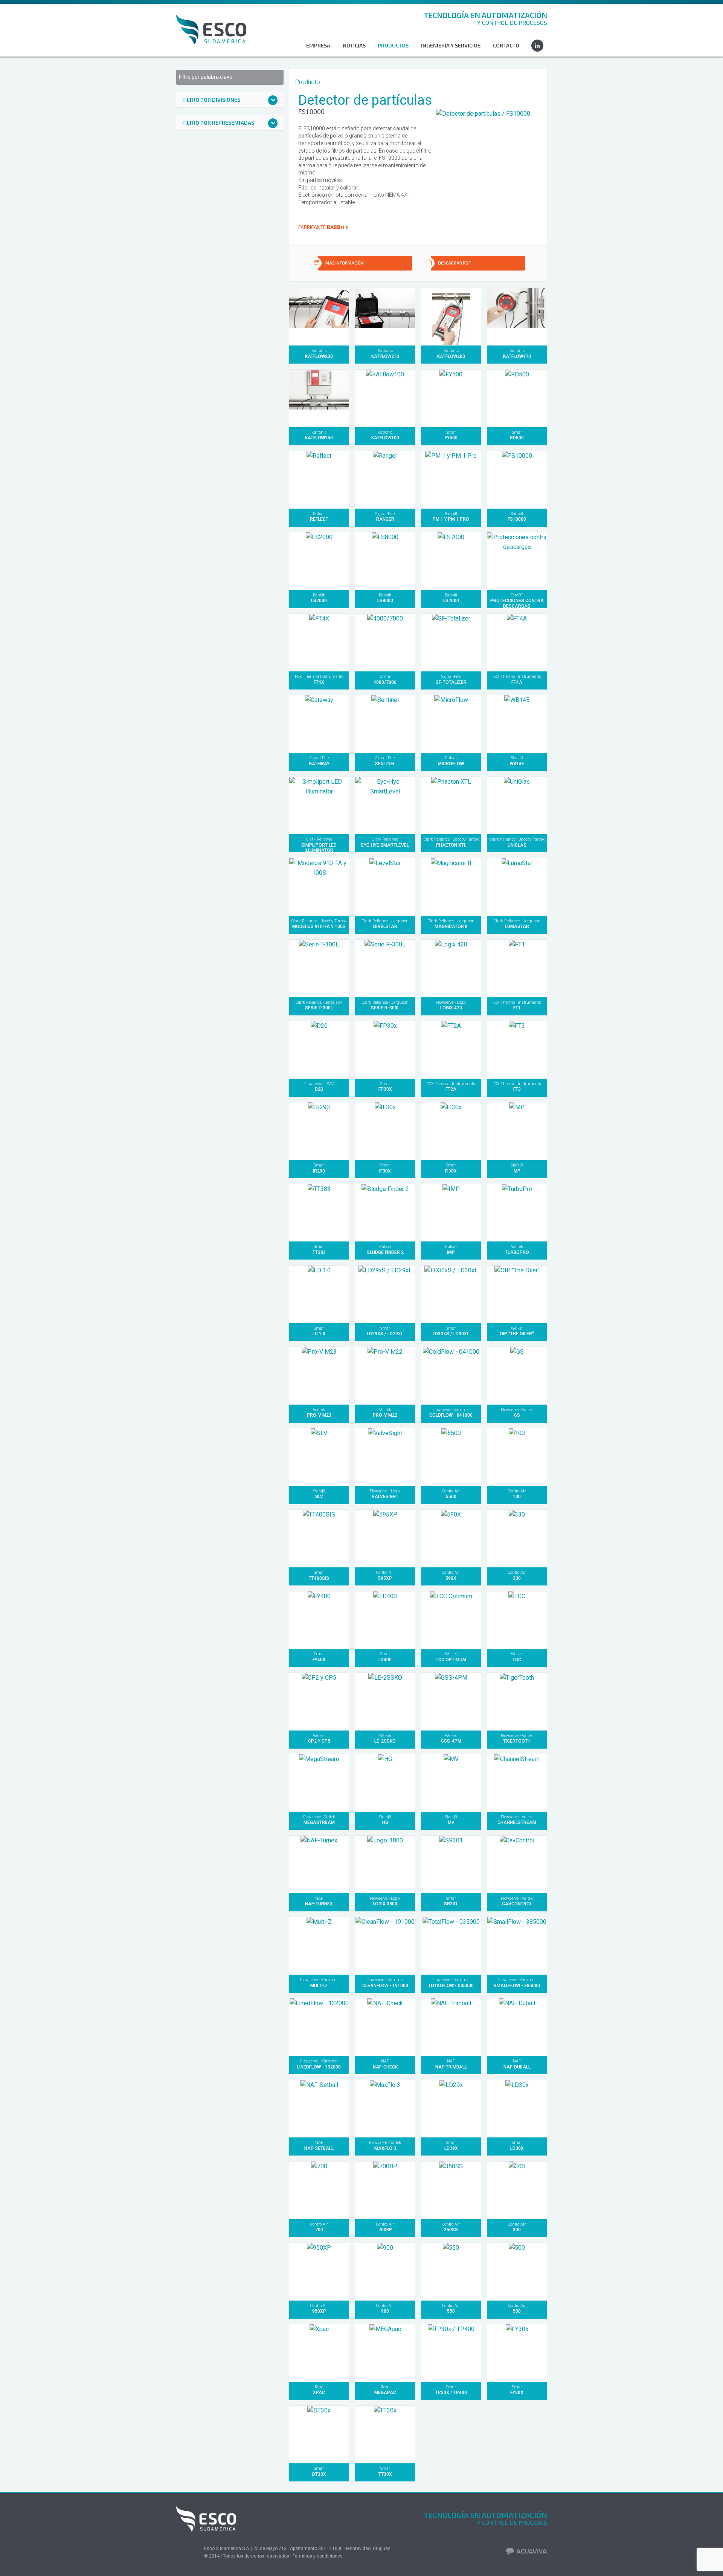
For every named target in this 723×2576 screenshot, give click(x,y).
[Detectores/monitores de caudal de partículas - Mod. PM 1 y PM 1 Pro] (451, 479)
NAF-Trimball (451, 2064)
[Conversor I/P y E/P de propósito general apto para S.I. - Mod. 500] (517, 2271)
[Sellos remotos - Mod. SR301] (451, 1864)
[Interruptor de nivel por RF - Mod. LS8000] (385, 561)
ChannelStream (517, 1820)
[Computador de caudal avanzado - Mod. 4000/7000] (385, 642)
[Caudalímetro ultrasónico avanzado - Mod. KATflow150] (319, 398)
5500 (451, 1494)
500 (517, 2308)
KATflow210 (385, 353)
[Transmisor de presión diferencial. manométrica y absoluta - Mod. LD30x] (517, 2109)
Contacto (506, 45)
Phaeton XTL (451, 842)
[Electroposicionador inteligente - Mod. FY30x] (517, 2353)
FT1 (517, 1005)
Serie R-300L (385, 1005)
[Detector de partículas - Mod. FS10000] (517, 479)
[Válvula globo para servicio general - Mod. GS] (517, 1375)
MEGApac (385, 2390)
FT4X (319, 679)
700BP (385, 2227)
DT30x (319, 2471)
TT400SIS (319, 1575)
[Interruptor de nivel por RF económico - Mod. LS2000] (319, 561)
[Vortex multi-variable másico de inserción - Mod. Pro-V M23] (319, 1375)
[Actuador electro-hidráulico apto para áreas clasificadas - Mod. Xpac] (319, 2353)
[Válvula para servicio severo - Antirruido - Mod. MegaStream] (319, 1783)
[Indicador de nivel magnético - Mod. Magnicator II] (451, 887)
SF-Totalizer (451, 679)
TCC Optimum (451, 1657)
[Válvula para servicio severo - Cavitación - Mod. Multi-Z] (319, 1945)
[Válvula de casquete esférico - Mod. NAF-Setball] (319, 2109)
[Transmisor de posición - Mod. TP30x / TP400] (451, 2353)
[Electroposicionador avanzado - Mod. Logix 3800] (385, 1864)
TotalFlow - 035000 (451, 1983)
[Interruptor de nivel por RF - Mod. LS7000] (451, 561)
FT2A (451, 1087)
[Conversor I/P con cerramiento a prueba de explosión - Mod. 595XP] (385, 1538)
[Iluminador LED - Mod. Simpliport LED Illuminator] (319, 805)
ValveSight (385, 1494)
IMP (451, 1249)
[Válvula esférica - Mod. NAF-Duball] (517, 2027)
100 (517, 1494)
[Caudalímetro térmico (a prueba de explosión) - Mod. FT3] (517, 1050)
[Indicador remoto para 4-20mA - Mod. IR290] (319, 1131)
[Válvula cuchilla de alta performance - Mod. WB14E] (517, 724)
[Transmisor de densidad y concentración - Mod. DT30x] (319, 2434)
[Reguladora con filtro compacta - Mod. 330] (517, 1538)
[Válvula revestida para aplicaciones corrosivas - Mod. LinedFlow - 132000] (319, 2027)
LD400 (385, 1657)
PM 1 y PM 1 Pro (451, 517)
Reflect (319, 517)
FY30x (517, 2390)
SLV (319, 1494)
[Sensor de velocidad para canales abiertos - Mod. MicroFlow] (451, 724)
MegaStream (319, 1820)
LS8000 (385, 598)
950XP (319, 2308)
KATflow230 (319, 353)
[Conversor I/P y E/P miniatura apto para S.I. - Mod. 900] (385, 2271)
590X (451, 1575)
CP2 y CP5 (319, 1738)
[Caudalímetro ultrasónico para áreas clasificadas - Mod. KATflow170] (517, 317)
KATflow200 (451, 353)
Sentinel (385, 761)
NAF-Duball (517, 2064)
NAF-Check (385, 2064)
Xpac (319, 2390)
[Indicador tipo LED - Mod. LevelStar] (385, 887)
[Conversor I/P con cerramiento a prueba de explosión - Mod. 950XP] (319, 2271)
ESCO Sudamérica (211, 33)
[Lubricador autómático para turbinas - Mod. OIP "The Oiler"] (517, 1294)
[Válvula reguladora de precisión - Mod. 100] (517, 1457)
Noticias (354, 45)
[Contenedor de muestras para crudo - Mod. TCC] (517, 1620)
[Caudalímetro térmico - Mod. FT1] (517, 968)
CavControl (517, 1901)
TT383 (319, 1249)
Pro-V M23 (319, 1413)
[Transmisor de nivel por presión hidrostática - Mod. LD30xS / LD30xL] (451, 1294)
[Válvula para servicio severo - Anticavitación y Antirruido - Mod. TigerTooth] (517, 1701)
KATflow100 (385, 435)
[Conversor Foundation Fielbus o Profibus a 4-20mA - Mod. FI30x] (451, 1131)
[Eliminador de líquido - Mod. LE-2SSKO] (385, 1701)
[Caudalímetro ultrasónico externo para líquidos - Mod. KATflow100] (385, 398)
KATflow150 (319, 435)
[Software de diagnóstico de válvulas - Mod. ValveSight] (385, 1457)
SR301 (451, 1901)
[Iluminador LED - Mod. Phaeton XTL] (451, 805)
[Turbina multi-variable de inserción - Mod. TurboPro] (517, 1213)
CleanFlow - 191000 (385, 1983)
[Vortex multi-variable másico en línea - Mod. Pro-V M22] (385, 1375)
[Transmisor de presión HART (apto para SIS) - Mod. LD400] (385, 1620)
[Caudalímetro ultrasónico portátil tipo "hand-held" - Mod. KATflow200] (451, 317)
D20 (319, 1087)
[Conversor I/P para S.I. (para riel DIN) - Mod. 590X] (451, 1538)
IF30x (385, 1168)
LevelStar (385, 924)
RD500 (517, 435)
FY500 (451, 435)
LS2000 (319, 598)
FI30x (451, 1168)
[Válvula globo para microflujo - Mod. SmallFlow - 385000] (517, 1945)
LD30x (517, 2145)
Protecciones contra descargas (517, 600)
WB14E (517, 761)
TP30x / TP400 (451, 2390)
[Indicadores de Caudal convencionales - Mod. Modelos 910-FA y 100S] (319, 887)
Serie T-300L (319, 1005)
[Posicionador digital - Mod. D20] (319, 1050)
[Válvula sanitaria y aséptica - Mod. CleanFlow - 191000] (385, 1945)
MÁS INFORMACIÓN (345, 263)
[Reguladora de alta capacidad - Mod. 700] (319, 2190)
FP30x (385, 1087)
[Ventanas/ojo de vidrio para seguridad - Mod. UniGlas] (517, 805)
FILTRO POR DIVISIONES (211, 100)
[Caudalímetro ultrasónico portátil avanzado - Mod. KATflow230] (319, 317)
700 (319, 2227)
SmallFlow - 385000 (517, 1983)
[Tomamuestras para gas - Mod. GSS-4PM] (451, 1701)
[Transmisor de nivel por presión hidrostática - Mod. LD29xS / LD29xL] (385, 1294)
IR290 (319, 1168)
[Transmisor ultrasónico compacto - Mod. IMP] (451, 1213)
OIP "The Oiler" (517, 1331)
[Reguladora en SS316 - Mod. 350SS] (451, 2190)
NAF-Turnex (319, 1901)
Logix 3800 (385, 1901)
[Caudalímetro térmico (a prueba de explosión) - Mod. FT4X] (319, 642)
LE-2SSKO (385, 1738)
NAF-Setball (319, 2145)
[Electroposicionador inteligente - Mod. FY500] (451, 398)
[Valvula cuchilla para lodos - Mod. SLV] (319, 1457)
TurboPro (517, 1249)
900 (385, 2308)
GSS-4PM (451, 1738)
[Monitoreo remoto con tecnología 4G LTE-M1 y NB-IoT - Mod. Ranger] (385, 479)
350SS (451, 2227)
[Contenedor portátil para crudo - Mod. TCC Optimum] (451, 1620)
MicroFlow (451, 761)
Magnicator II (451, 924)
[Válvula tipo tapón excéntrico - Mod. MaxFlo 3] (385, 2109)
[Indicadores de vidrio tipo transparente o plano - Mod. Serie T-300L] (319, 968)
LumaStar (517, 924)
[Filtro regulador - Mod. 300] (517, 2190)
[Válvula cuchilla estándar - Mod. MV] (451, 1783)
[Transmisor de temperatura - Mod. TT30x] (385, 2434)
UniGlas (517, 842)
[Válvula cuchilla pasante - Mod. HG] (385, 1783)
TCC (517, 1657)
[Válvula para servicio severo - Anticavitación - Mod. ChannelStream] (517, 1783)
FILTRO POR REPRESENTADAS (218, 123)
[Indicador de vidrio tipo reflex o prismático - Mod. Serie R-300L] (385, 968)
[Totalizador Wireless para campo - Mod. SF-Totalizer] (451, 642)
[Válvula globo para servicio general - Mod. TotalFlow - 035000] (451, 1945)
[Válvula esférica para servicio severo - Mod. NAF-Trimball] (451, 2027)
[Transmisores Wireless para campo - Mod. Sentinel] (385, 724)
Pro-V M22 (385, 1413)
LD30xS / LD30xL (451, 1331)
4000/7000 (385, 679)
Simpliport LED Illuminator (319, 845)
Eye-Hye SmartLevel (385, 842)
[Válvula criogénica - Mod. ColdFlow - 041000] (451, 1375)
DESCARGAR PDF (454, 263)
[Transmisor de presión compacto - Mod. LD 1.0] (319, 1294)
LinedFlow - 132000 (319, 2064)
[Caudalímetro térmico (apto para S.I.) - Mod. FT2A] (451, 1050)
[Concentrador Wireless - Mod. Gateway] (319, 724)
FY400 (319, 1657)
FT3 (517, 1087)
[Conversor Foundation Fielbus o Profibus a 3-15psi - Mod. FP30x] (385, 1050)
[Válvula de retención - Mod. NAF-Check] (385, 2027)
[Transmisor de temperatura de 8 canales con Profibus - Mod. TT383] (319, 1213)
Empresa (318, 45)
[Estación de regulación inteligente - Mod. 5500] (451, 1457)
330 (517, 1575)
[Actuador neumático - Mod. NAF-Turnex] (319, 1864)
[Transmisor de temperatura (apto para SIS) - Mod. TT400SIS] (319, 1538)
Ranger (385, 517)
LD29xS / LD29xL (385, 1331)
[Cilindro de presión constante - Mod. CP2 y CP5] (319, 1701)
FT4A (517, 679)
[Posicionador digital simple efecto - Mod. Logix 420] (451, 968)
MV (451, 1820)
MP (517, 1168)
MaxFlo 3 (385, 2145)
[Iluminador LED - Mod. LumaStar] (517, 887)
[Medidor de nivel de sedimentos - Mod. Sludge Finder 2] (385, 1213)
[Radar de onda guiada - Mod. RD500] (517, 398)
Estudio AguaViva (527, 2559)
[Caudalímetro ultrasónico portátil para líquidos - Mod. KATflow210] (385, 317)
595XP (385, 1575)
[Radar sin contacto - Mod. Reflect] (319, 479)
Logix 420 (451, 1005)
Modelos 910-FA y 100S (319, 924)
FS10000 (517, 517)
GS (517, 1413)
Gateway (319, 761)
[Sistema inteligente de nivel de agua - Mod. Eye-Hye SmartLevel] (385, 805)
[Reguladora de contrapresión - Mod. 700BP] (385, 2190)
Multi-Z (319, 1983)
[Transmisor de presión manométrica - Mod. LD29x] (451, 2109)
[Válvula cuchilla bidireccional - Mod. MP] (517, 1131)
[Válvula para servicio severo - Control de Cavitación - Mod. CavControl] (517, 1864)
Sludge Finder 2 (385, 1249)
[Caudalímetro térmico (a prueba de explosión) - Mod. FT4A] (517, 642)
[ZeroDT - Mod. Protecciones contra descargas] (517, 561)
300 (517, 2227)
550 (451, 2308)
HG (385, 1820)
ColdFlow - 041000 (451, 1413)
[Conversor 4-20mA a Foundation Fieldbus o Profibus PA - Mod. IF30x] (385, 1131)
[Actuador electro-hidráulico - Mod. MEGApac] (385, 2353)
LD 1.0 (319, 1331)
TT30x (385, 2471)
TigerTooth (517, 1738)
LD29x (451, 2145)
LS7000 (451, 598)
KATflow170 (517, 353)
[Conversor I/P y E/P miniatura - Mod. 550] (451, 2271)
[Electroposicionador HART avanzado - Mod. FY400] (319, 1620)
